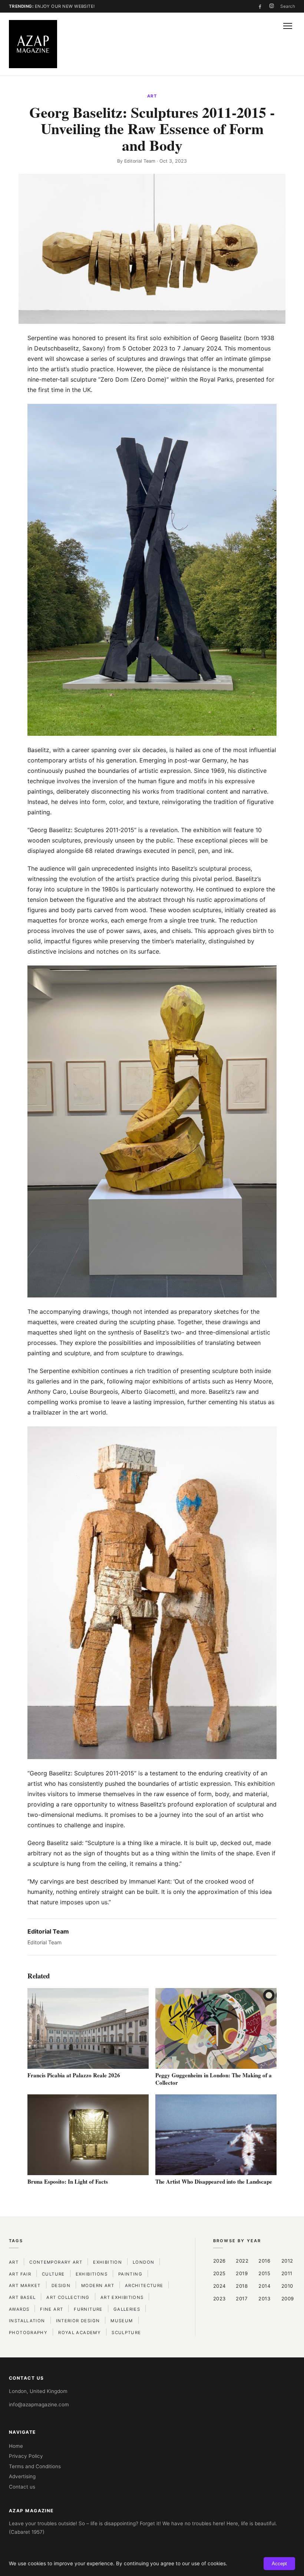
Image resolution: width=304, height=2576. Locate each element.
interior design (78, 2321)
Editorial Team (140, 161)
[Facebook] (260, 6)
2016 (264, 2261)
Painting (130, 2274)
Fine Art (52, 2309)
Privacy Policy (26, 2456)
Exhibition (108, 2262)
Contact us (22, 2487)
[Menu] (288, 26)
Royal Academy (80, 2333)
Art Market (25, 2286)
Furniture (88, 2309)
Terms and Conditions (35, 2466)
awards (19, 2309)
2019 (242, 2273)
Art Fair (20, 2274)
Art (152, 96)
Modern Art (98, 2286)
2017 (242, 2299)
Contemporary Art (56, 2262)
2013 (264, 2299)
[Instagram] (272, 6)
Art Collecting (68, 2297)
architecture (144, 2286)
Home (16, 2446)
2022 (242, 2261)
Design (61, 2286)
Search (288, 6)
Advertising (22, 2476)
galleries (127, 2309)
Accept (279, 2564)
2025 (219, 2273)
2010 (287, 2286)
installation (27, 2321)
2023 (219, 2299)
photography (28, 2333)
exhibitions (92, 2274)
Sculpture (126, 2333)
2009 (288, 2299)
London (143, 2262)
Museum (122, 2321)
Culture (53, 2274)
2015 (264, 2273)
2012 (287, 2261)
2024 (219, 2286)
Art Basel (22, 2297)
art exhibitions (122, 2297)
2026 (219, 2261)
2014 (264, 2286)
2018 (242, 2286)
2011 (287, 2273)
